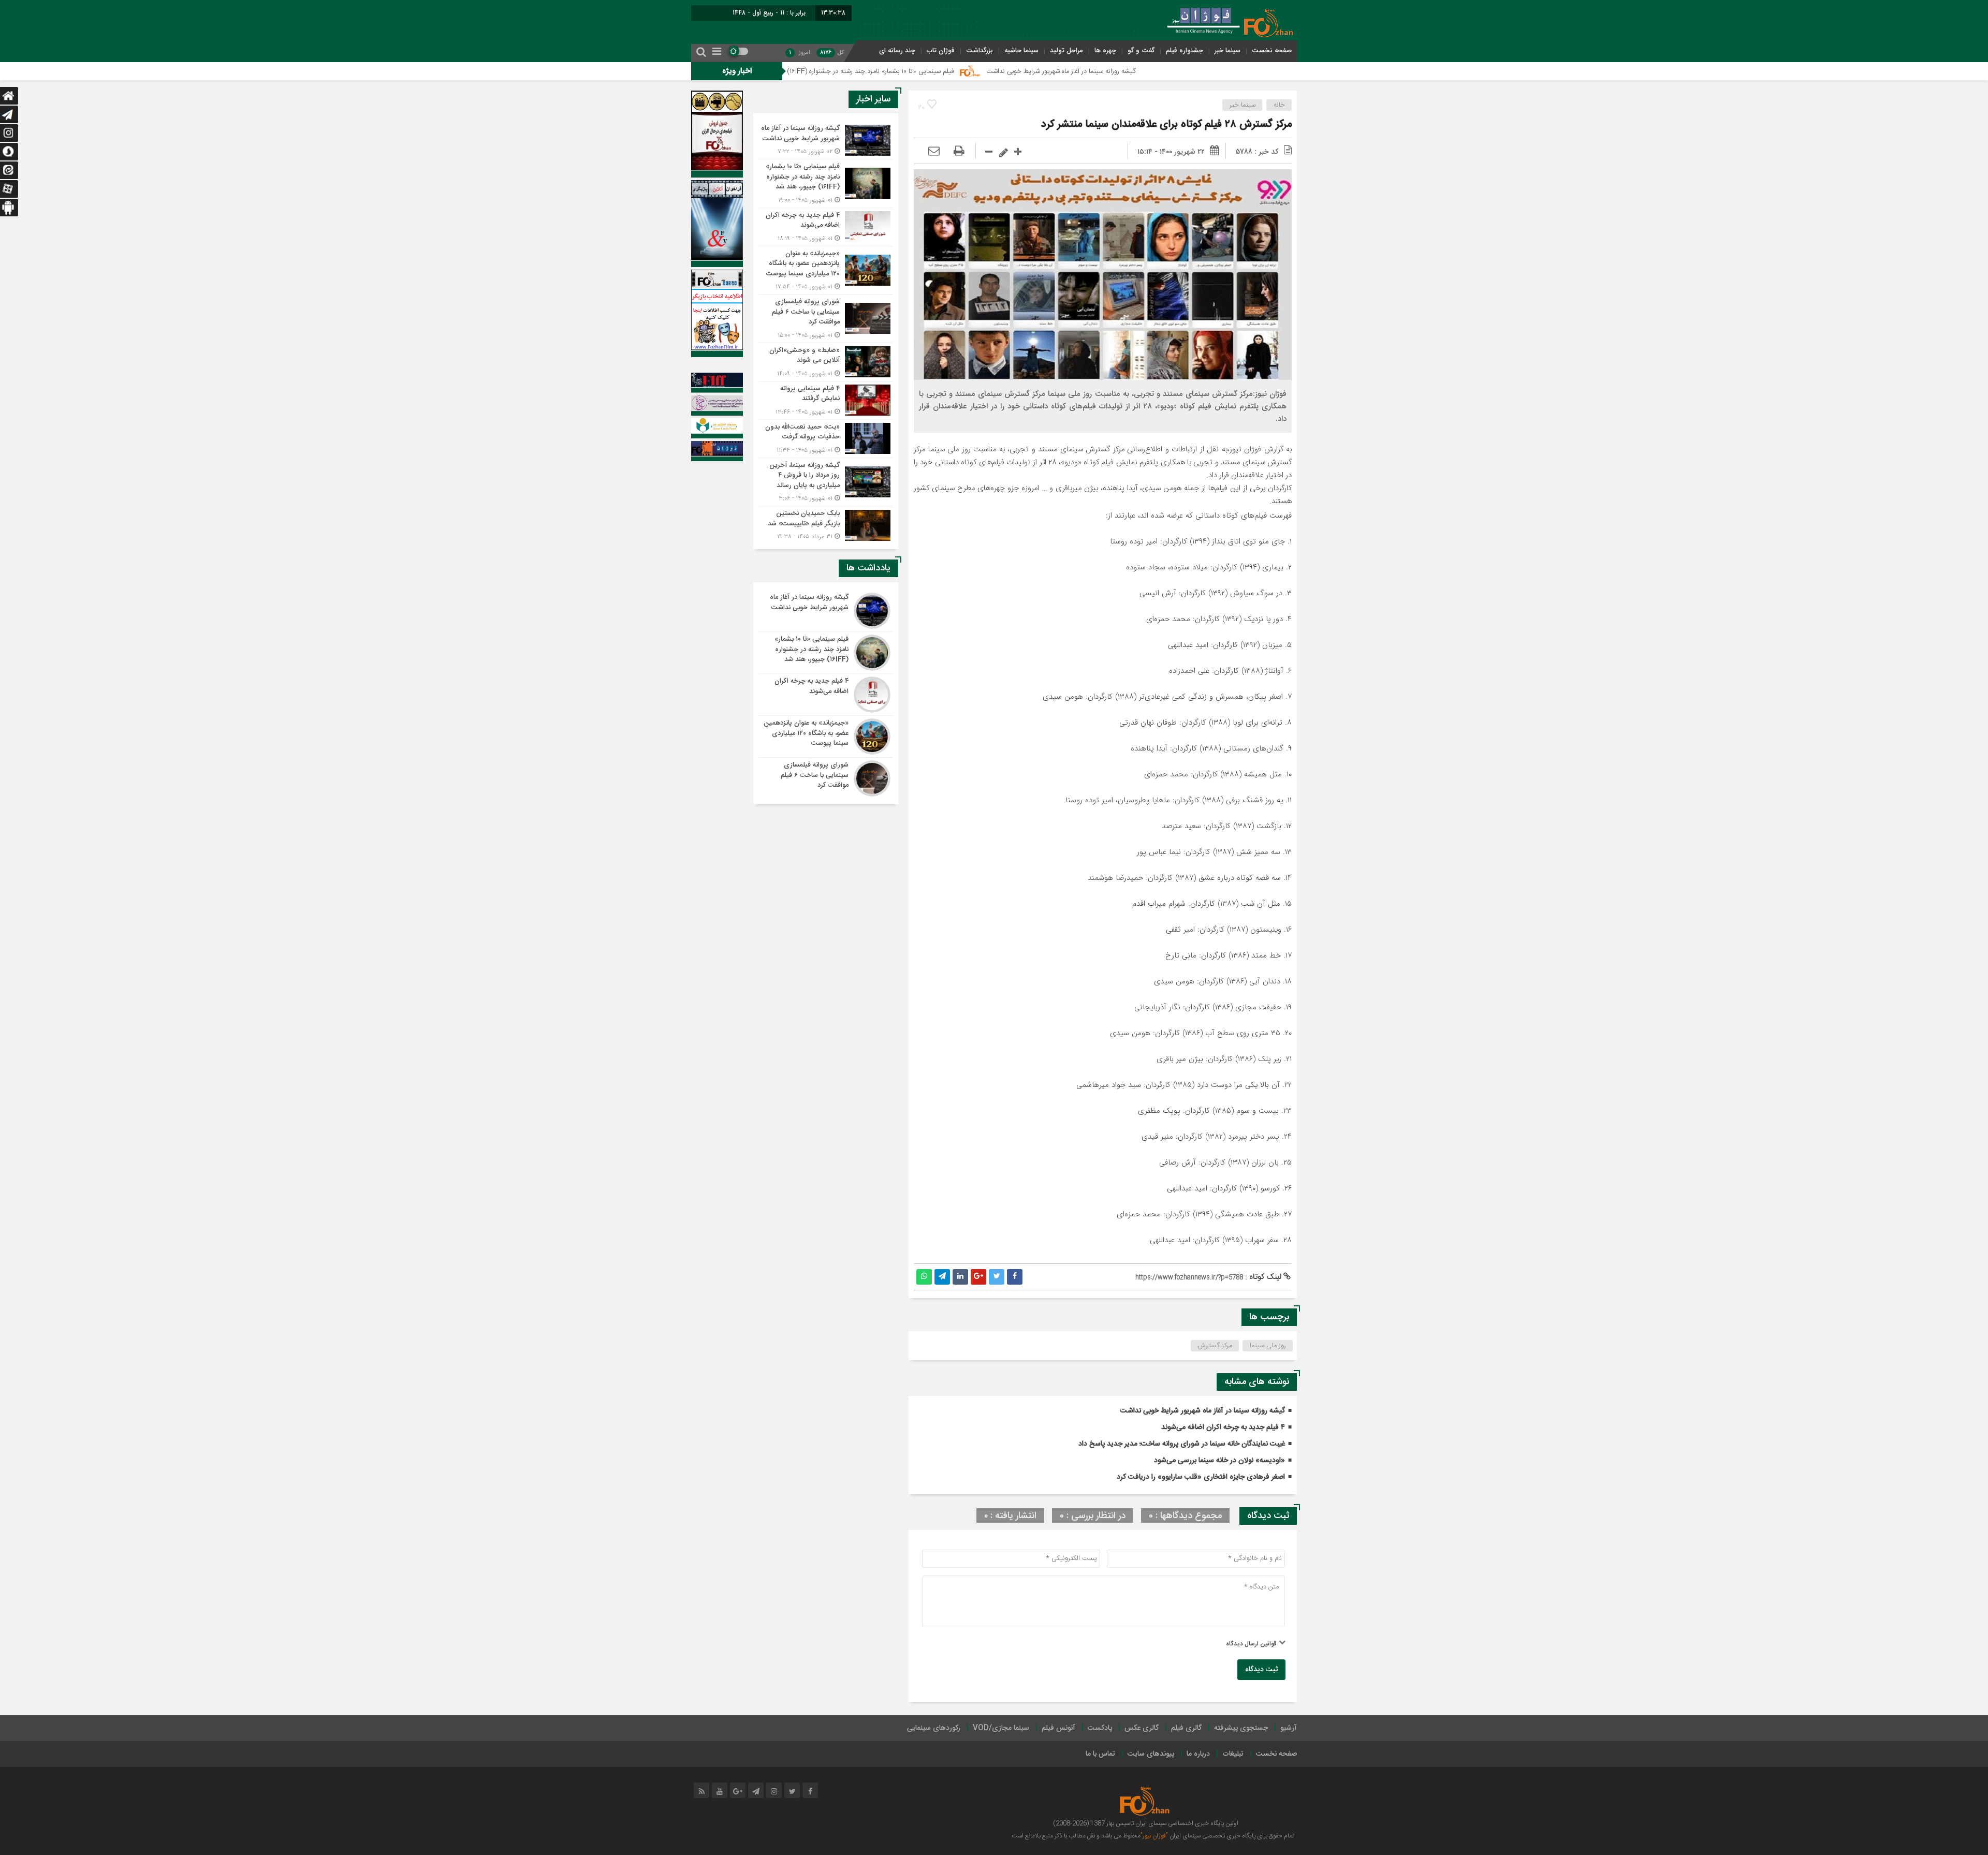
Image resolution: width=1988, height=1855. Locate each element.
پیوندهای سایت (1151, 1754)
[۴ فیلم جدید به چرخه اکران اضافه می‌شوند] (826, 227)
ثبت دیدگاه (1261, 1670)
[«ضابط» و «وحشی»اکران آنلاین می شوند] (826, 362)
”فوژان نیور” (1154, 1836)
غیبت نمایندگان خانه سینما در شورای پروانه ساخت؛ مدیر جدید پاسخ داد (1182, 1444)
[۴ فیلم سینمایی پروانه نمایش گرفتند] (826, 400)
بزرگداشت (980, 50)
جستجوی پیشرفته (1241, 1728)
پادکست (1100, 1728)
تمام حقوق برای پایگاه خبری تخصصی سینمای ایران (1231, 1836)
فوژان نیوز (1247, 450)
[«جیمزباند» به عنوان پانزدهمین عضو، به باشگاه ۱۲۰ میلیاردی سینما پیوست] (826, 270)
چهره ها (1105, 50)
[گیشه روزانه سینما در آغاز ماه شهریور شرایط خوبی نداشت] (826, 140)
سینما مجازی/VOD (1001, 1728)
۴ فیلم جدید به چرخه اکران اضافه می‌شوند (1223, 1427)
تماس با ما (1100, 1754)
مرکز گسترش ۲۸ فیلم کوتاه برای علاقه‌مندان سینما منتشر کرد (1166, 124)
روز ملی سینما (1268, 1346)
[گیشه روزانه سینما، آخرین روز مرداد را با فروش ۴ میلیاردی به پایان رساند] (826, 482)
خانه (1279, 105)
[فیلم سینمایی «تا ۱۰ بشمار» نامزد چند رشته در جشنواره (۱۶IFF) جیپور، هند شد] (826, 183)
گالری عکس (1142, 1728)
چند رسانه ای (897, 50)
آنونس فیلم (1058, 1728)
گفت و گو (1141, 50)
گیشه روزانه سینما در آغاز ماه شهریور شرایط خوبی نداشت (1185, 71)
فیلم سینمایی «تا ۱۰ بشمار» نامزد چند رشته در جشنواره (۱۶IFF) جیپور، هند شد (974, 71)
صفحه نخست (1272, 50)
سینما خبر (1227, 50)
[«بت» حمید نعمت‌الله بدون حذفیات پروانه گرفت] (826, 439)
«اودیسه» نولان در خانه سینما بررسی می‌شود (1219, 1461)
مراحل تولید (1066, 50)
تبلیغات (1233, 1754)
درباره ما (1198, 1754)
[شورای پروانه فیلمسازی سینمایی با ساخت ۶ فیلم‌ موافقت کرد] (826, 319)
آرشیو (1289, 1728)
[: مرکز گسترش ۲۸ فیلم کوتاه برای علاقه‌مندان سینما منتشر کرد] (934, 152)
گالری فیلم (1186, 1728)
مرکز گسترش (1215, 1346)
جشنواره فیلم (1185, 50)
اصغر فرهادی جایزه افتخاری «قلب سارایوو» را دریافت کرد (1201, 1477)
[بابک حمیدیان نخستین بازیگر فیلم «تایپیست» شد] (826, 524)
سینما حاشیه (1021, 50)
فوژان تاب (941, 50)
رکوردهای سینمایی (934, 1728)
